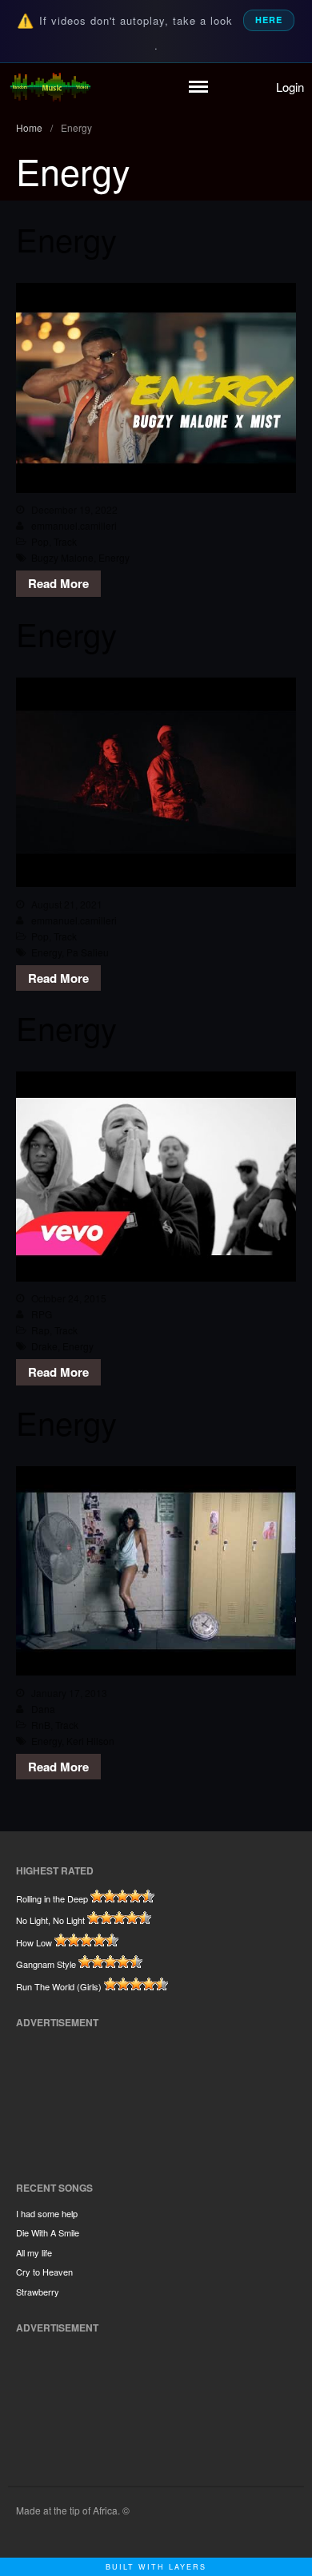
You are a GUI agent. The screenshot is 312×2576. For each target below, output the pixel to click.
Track (65, 541)
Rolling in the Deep (52, 1898)
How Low (34, 1942)
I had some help (47, 2213)
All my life (34, 2252)
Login (290, 87)
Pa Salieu (88, 952)
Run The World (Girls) (59, 1986)
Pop (40, 541)
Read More (58, 583)
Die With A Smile (48, 2232)
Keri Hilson (90, 1741)
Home (29, 127)
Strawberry (38, 2292)
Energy (66, 239)
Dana (43, 1709)
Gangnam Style (46, 1964)
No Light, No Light (50, 1920)
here (269, 20)
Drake (44, 1346)
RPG (42, 1314)
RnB (41, 1725)
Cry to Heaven (44, 2272)
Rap (40, 1330)
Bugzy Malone (62, 557)
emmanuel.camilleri (74, 525)
